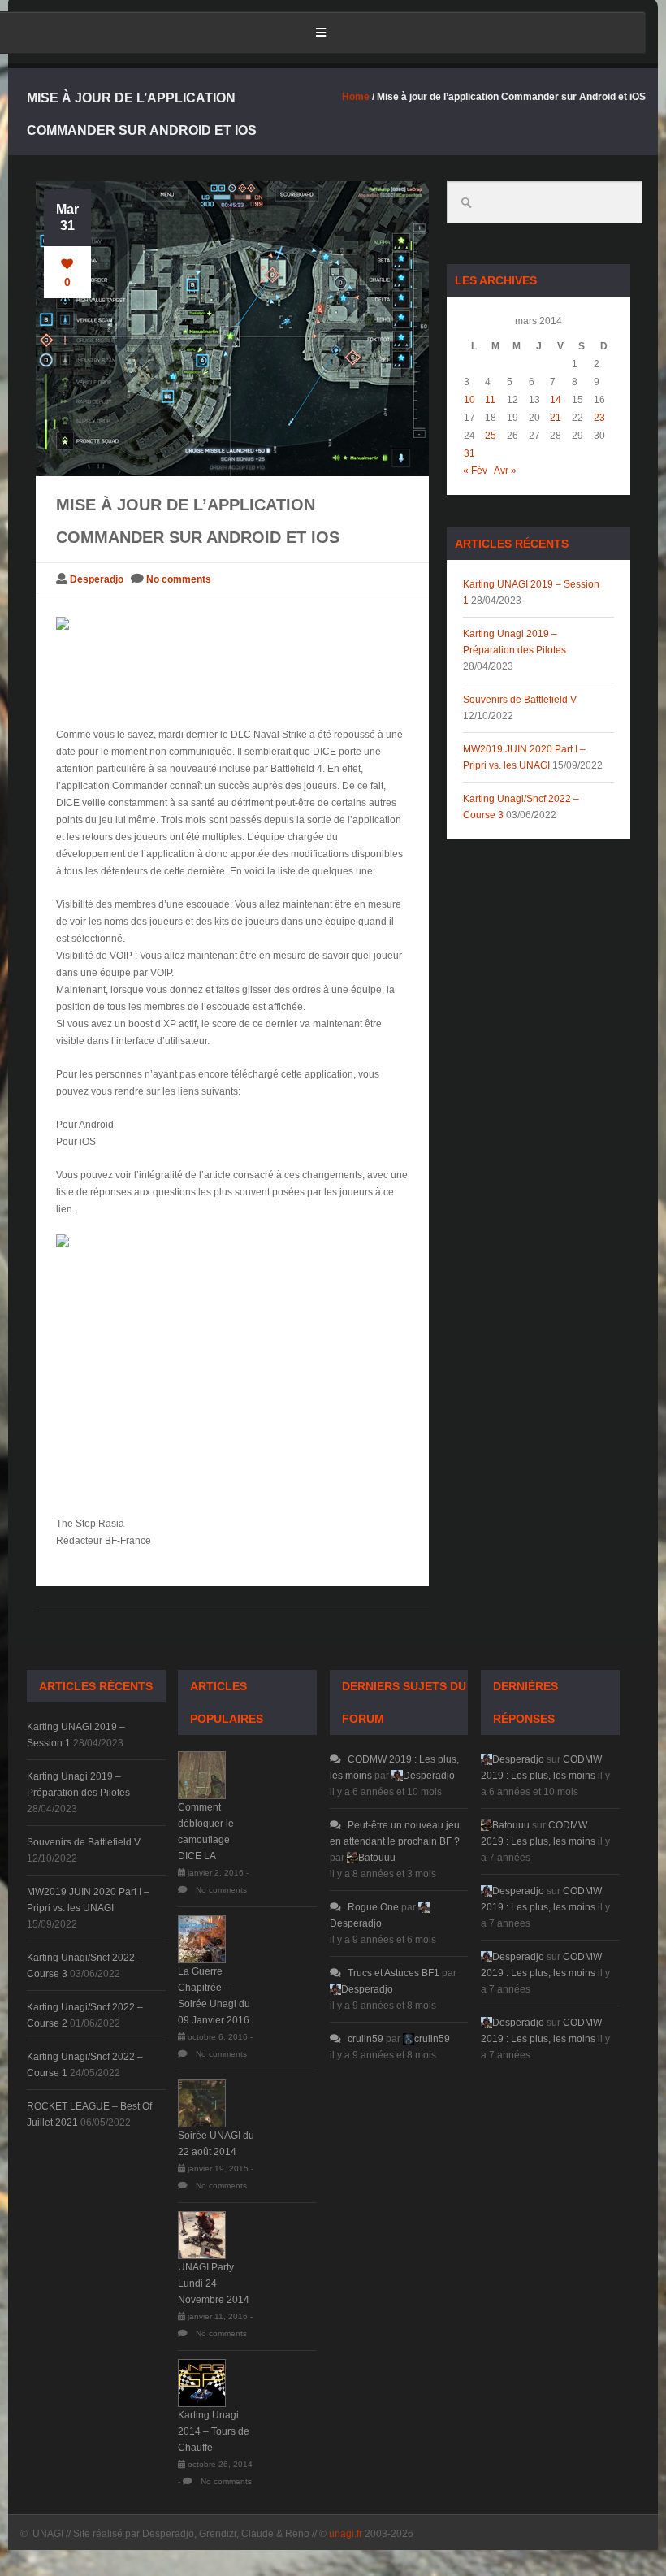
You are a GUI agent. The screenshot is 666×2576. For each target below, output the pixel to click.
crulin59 (365, 2039)
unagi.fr (346, 2534)
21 (556, 418)
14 (556, 400)
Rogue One (373, 1907)
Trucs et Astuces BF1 (394, 1973)
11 (490, 400)
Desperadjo (97, 579)
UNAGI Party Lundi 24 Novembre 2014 (214, 2283)
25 (491, 436)
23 (599, 418)
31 (469, 453)
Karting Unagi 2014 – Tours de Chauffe (214, 2431)
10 (469, 400)
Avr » (505, 471)
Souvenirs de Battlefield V (520, 700)
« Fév (475, 471)
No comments (179, 579)
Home (356, 97)
